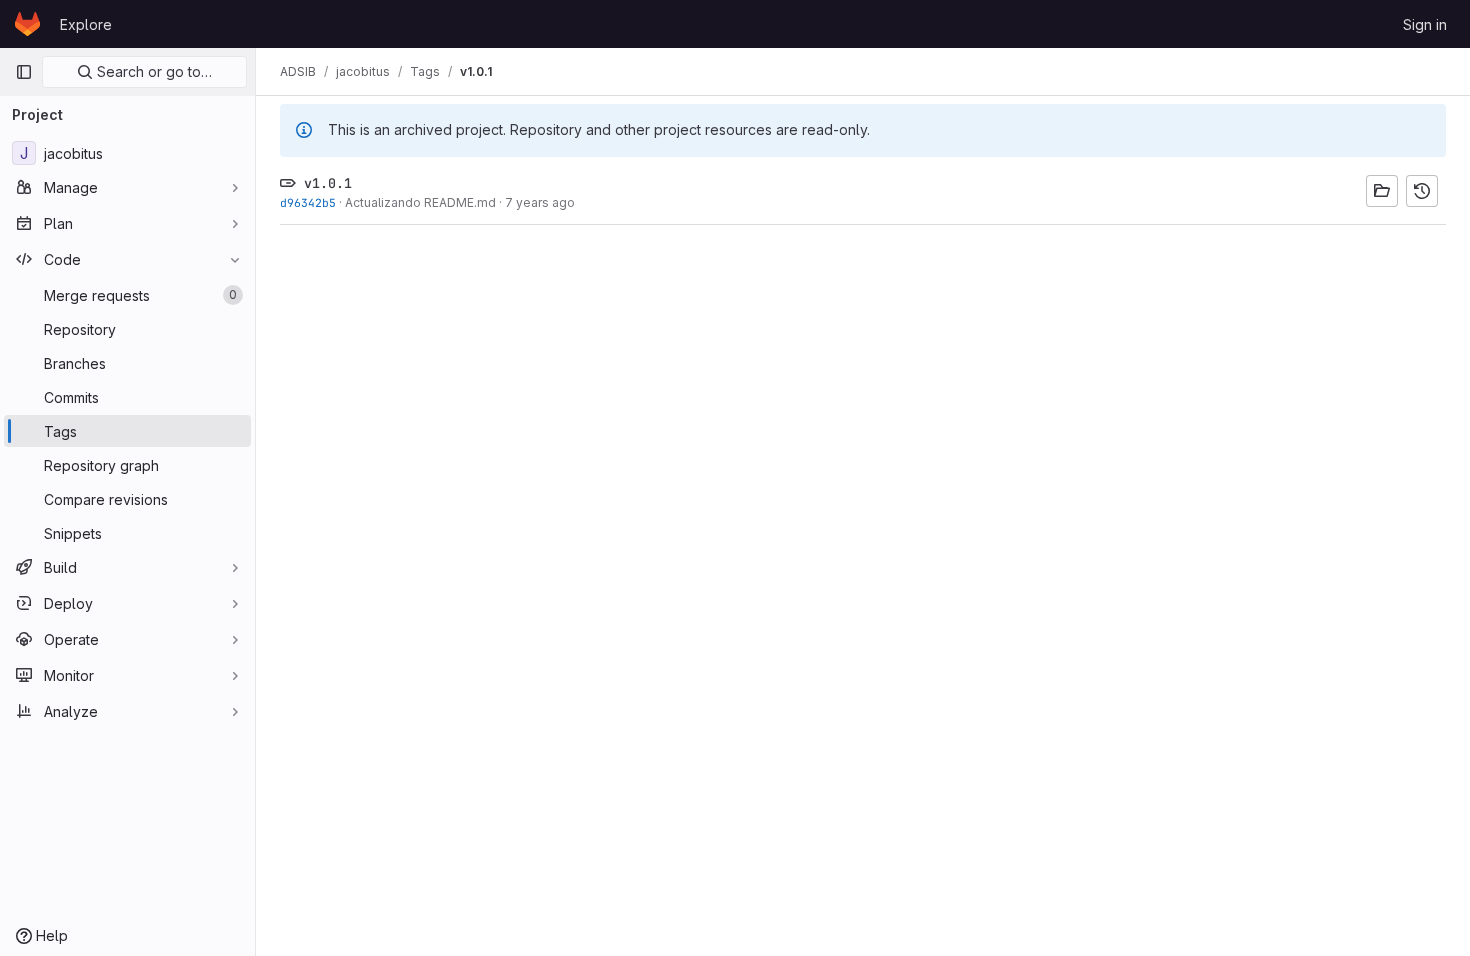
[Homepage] (27, 24)
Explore (86, 24)
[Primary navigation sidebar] (24, 72)
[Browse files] (1382, 191)
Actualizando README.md (420, 202)
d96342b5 (308, 202)
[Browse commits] (1422, 191)
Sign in (1425, 24)
